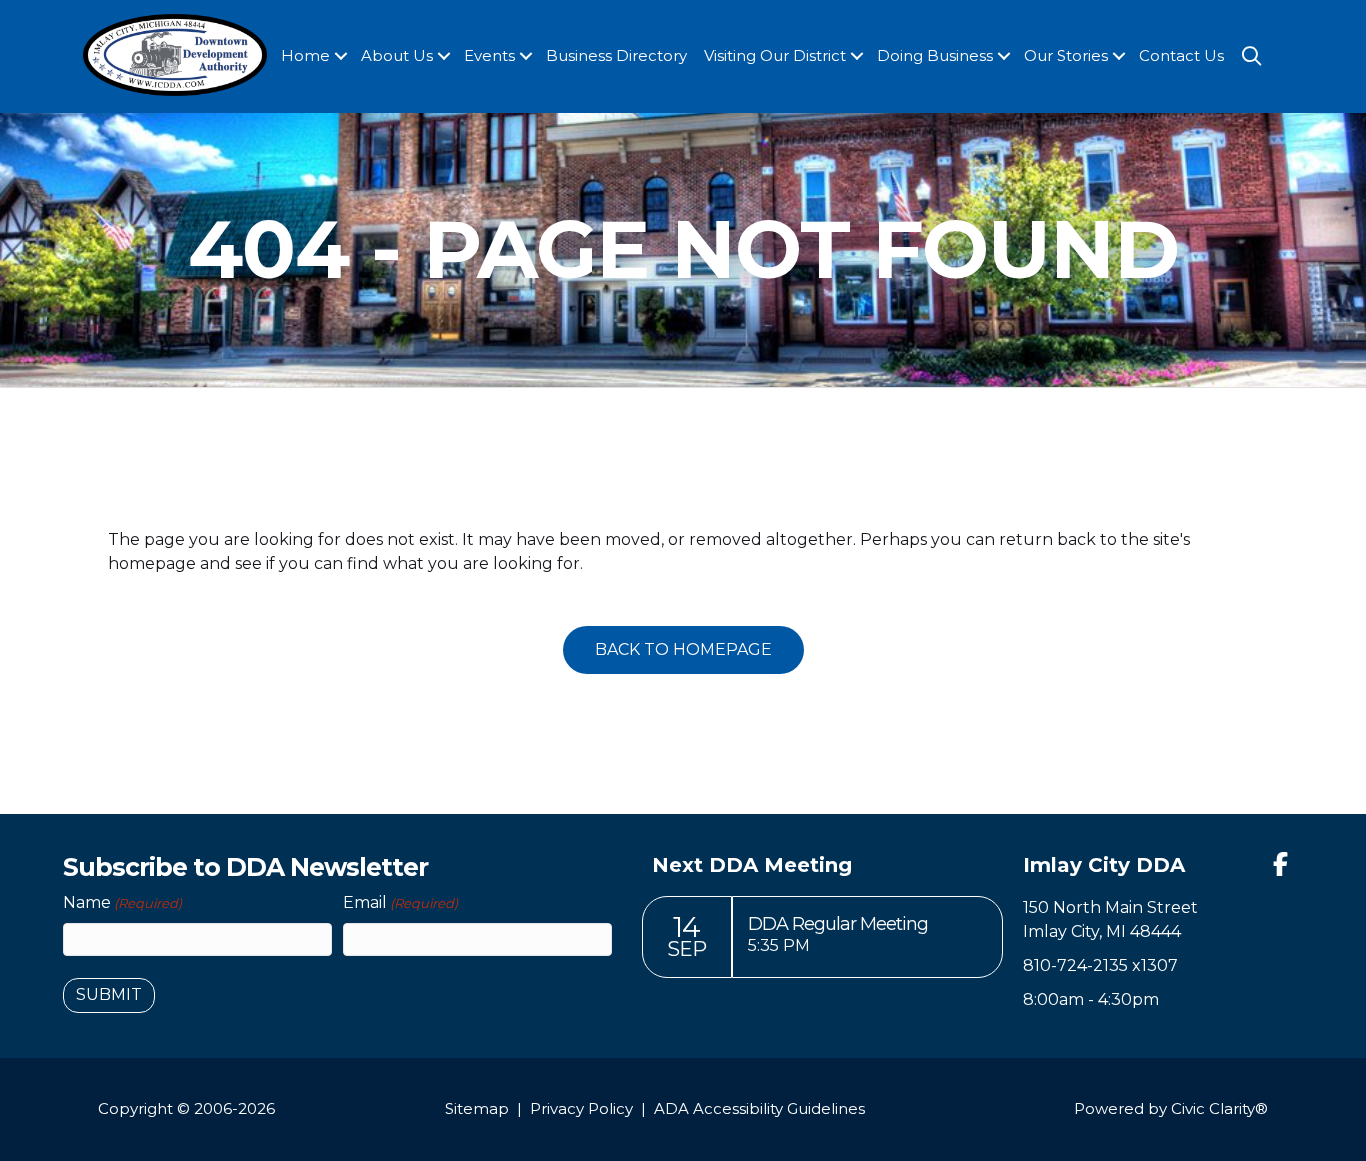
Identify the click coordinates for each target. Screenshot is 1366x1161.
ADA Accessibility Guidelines (759, 1108)
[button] (341, 56)
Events (489, 55)
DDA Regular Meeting (838, 924)
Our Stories (1066, 55)
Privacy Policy (581, 1108)
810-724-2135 (1075, 965)
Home (305, 55)
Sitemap (477, 1108)
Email (400, 902)
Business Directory (616, 55)
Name (122, 902)
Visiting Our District (775, 55)
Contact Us (1181, 55)
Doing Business (935, 55)
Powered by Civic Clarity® (1171, 1108)
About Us (397, 55)
